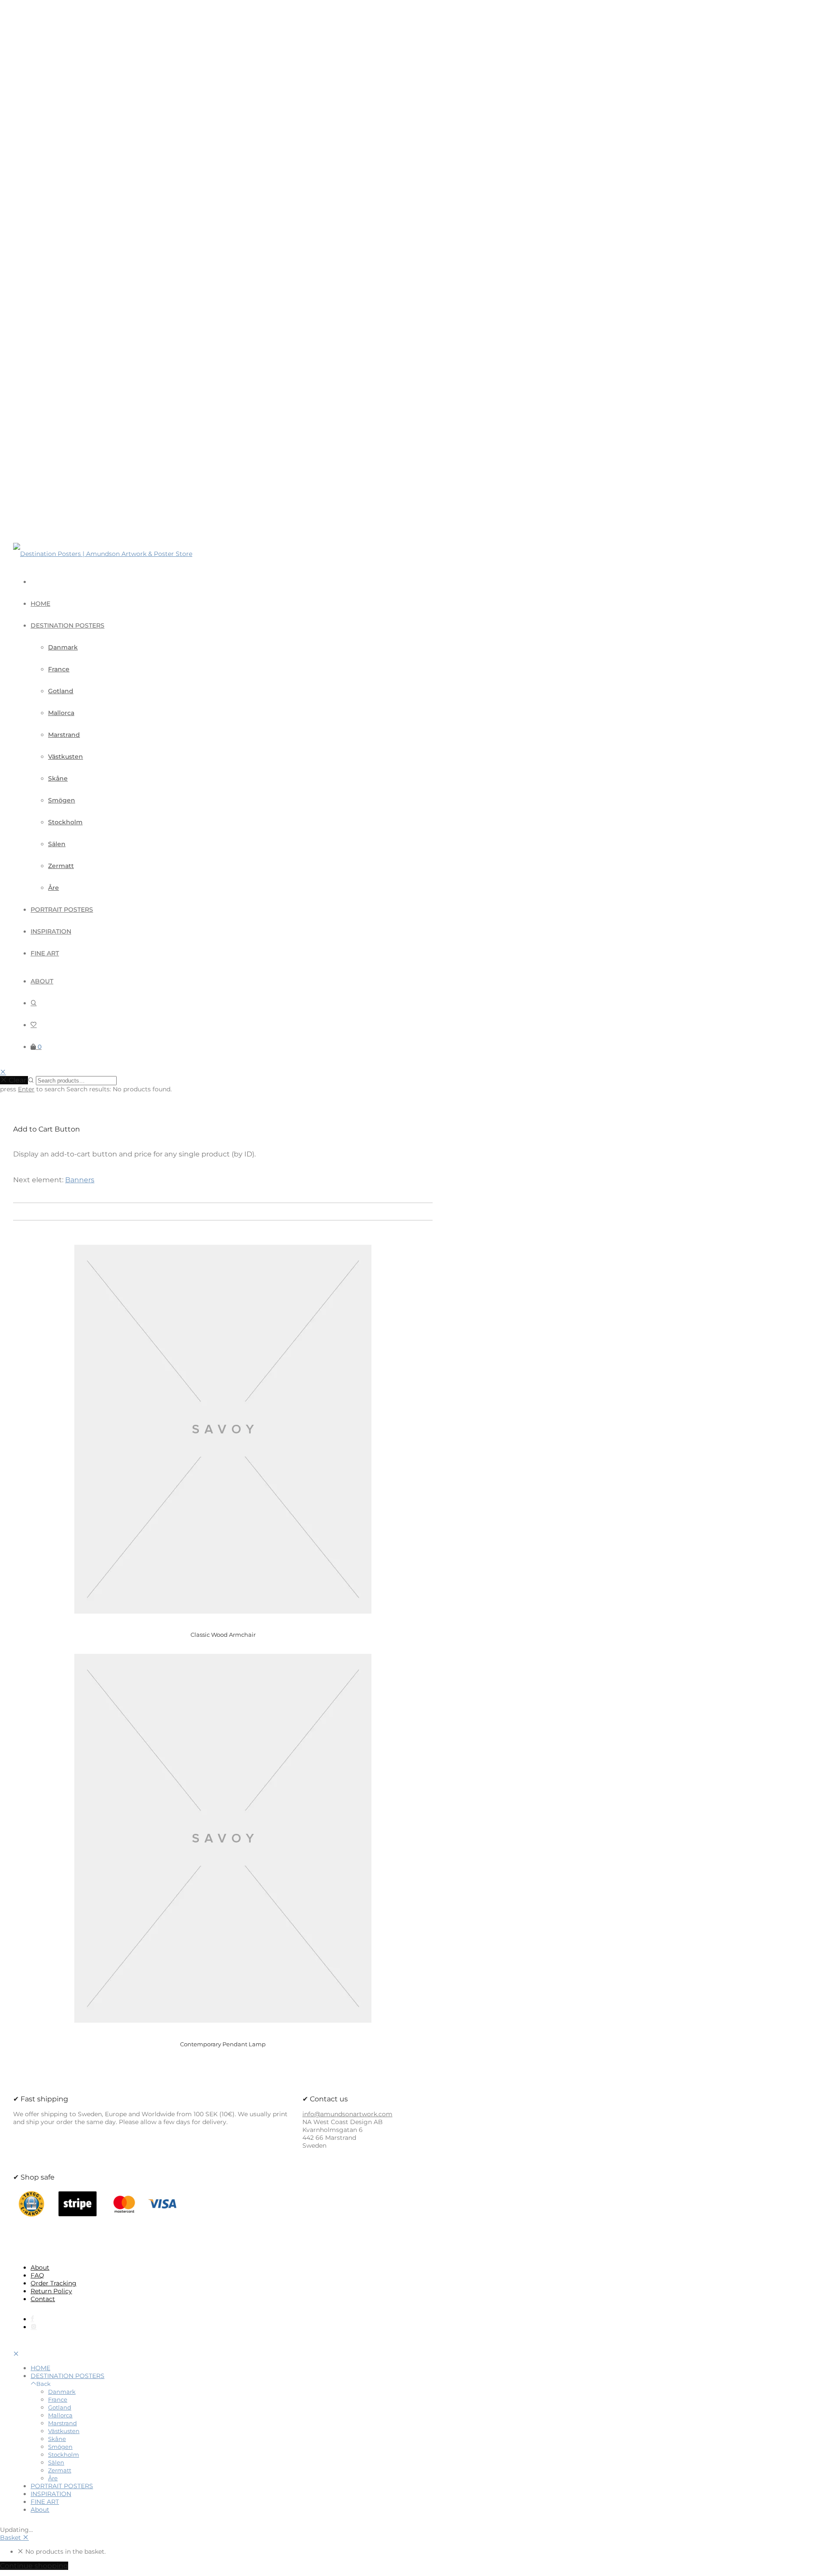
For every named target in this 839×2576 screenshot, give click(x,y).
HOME (40, 604)
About (42, 981)
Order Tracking (54, 2283)
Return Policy (51, 2291)
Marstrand (64, 735)
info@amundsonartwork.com (347, 2114)
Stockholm (65, 822)
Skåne (58, 778)
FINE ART (45, 953)
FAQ (37, 2275)
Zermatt (61, 866)
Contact (43, 2299)
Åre (54, 888)
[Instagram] (34, 2327)
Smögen (62, 800)
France (59, 669)
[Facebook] (32, 2319)
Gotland (61, 691)
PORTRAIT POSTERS (62, 910)
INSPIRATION (51, 931)
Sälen (57, 844)
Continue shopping (34, 2566)
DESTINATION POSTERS (68, 625)
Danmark (63, 647)
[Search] (34, 1003)
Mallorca (61, 713)
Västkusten (66, 757)
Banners (80, 1180)
